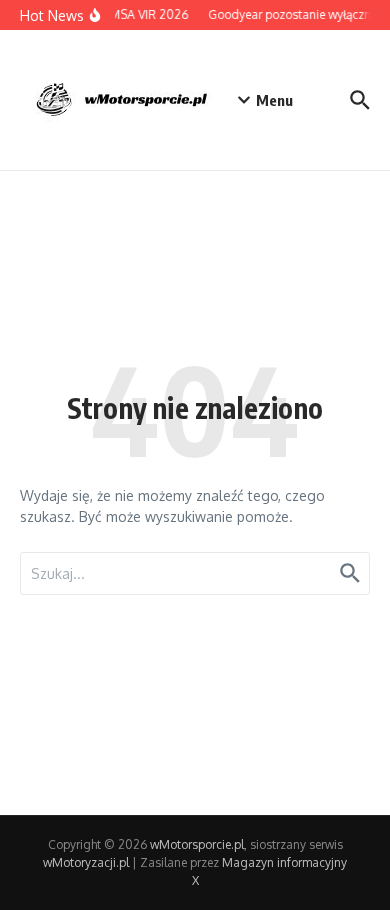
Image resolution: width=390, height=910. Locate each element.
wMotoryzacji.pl (86, 862)
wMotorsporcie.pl (197, 844)
